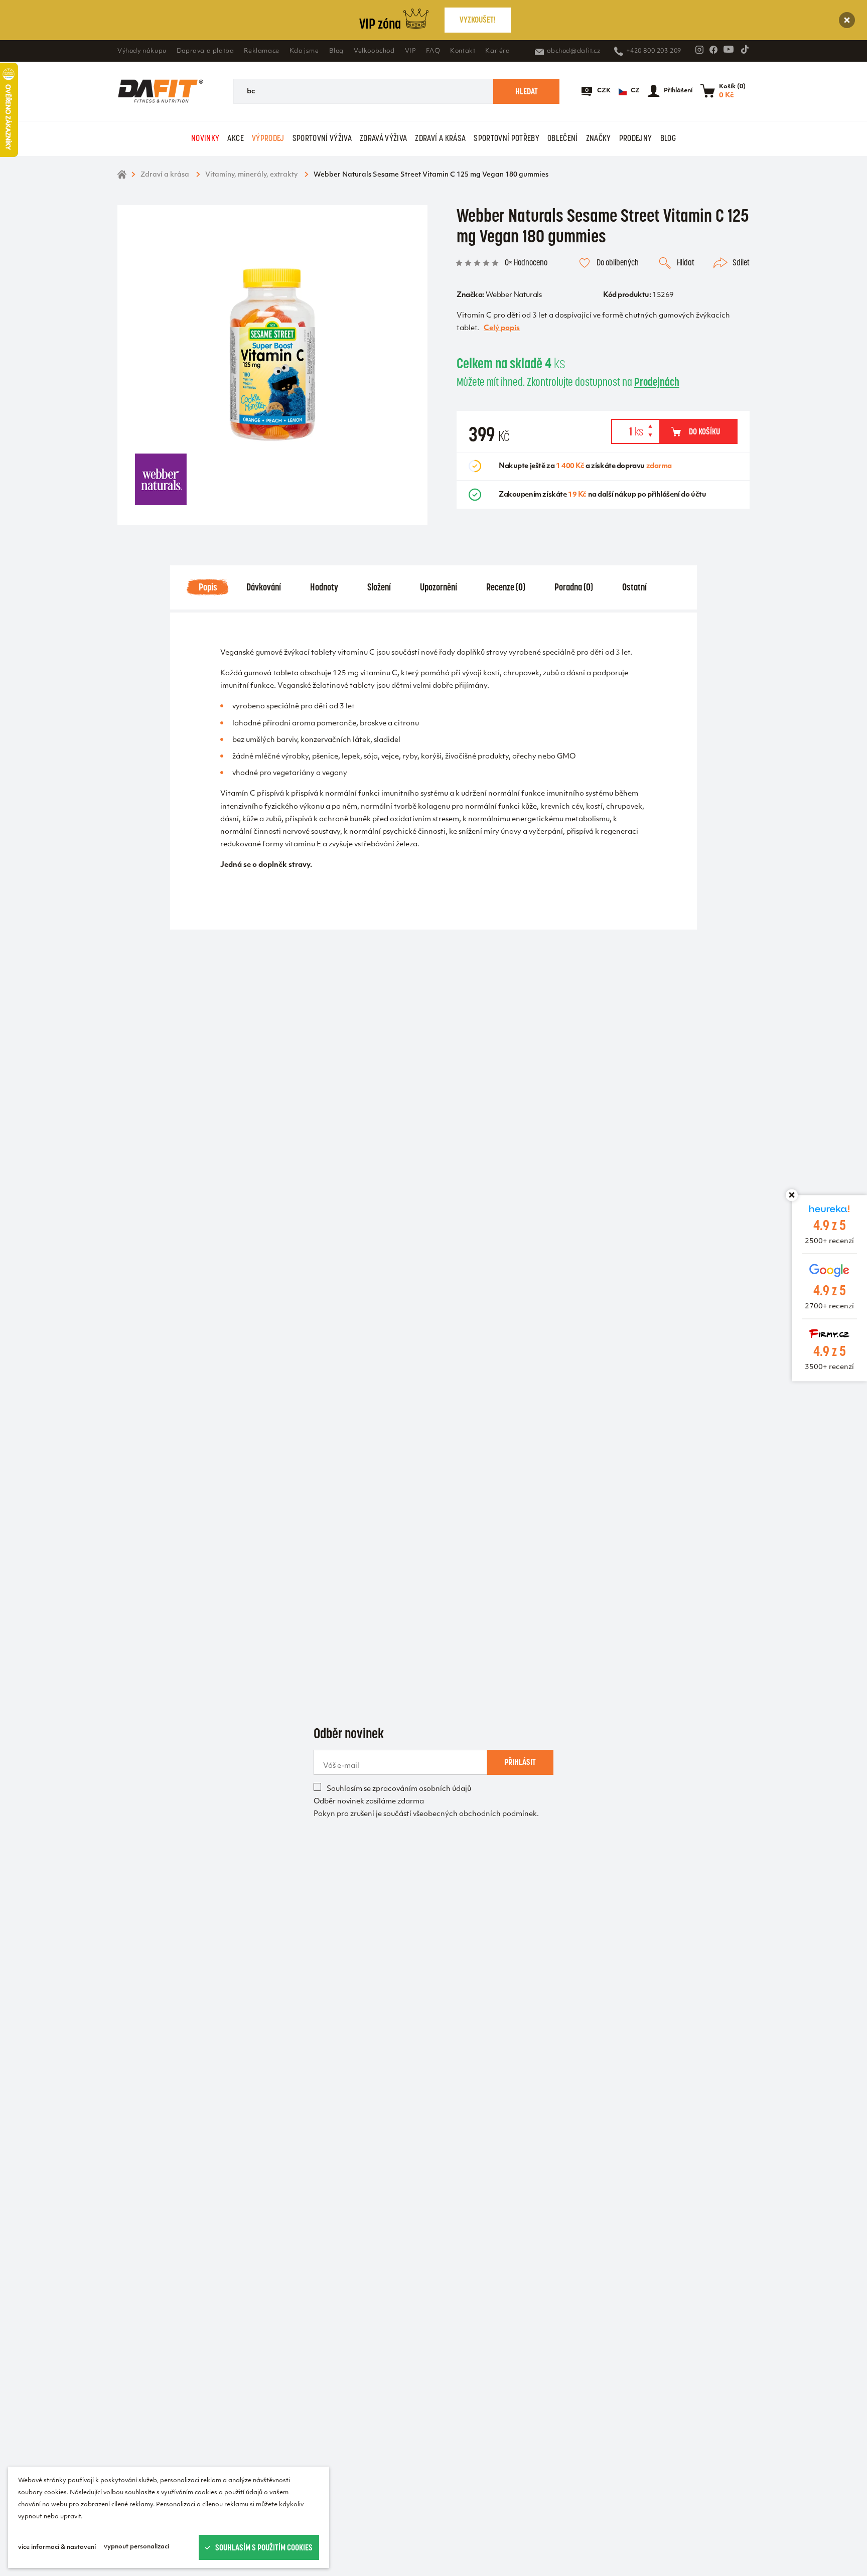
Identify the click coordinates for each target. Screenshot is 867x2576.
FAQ (433, 51)
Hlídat (686, 262)
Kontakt (463, 51)
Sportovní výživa (322, 138)
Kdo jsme (304, 51)
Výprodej (268, 138)
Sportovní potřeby (507, 138)
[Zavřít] (847, 20)
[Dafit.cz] (161, 91)
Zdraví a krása (440, 138)
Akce (235, 138)
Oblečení (563, 138)
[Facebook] (713, 50)
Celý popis (502, 328)
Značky (599, 138)
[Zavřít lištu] (792, 1195)
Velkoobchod (374, 51)
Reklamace (261, 51)
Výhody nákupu (142, 51)
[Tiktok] (745, 49)
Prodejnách (657, 382)
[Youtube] (729, 49)
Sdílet (741, 262)
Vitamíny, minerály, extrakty (251, 175)
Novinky (205, 138)
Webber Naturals (514, 295)
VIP (411, 51)
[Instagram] (699, 50)
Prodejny (636, 138)
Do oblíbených (618, 262)
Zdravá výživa (383, 138)
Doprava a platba (205, 51)
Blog (336, 51)
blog (668, 138)
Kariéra (497, 51)
